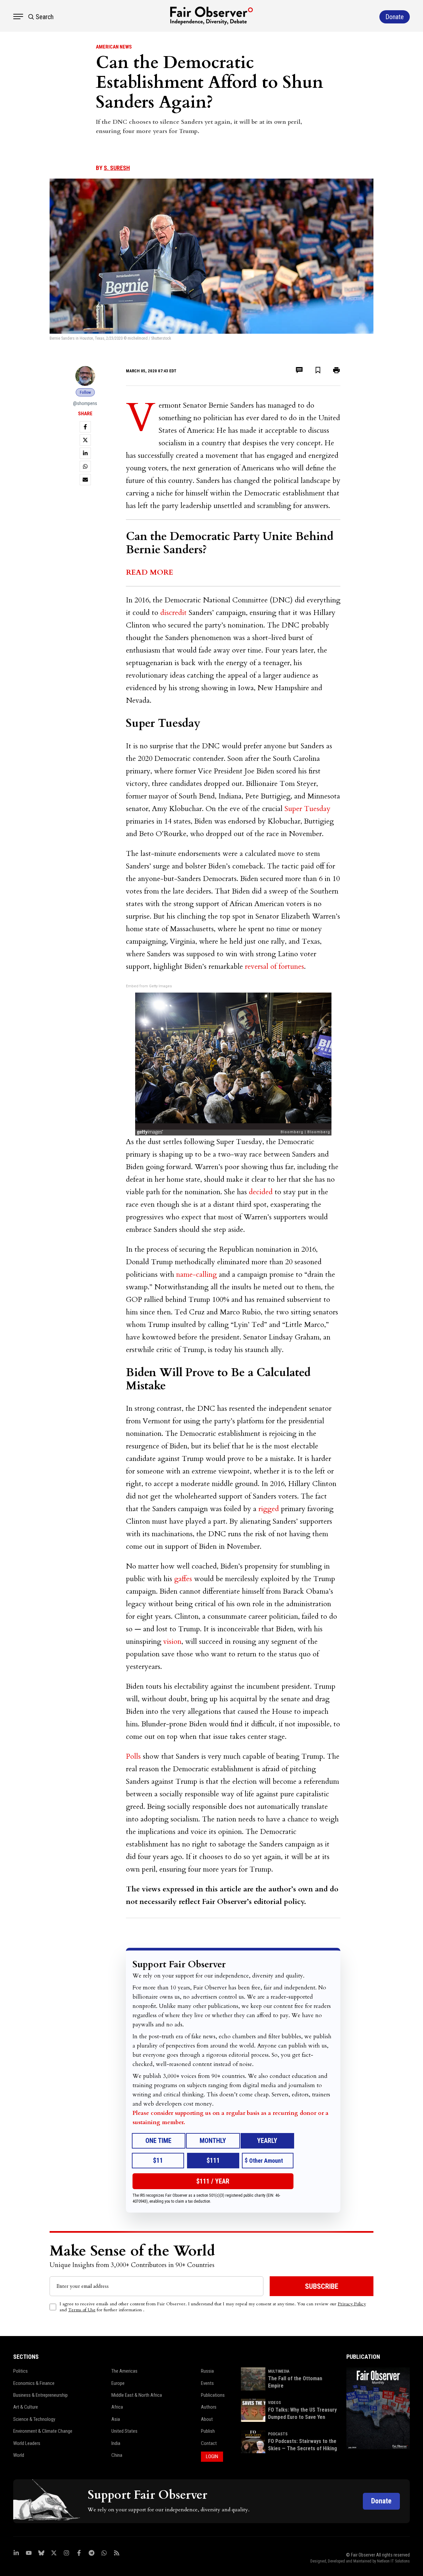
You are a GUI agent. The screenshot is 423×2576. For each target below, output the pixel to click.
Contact (209, 2443)
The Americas (124, 2371)
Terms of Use (82, 2310)
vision (172, 1642)
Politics (20, 2371)
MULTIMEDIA (279, 2371)
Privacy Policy (352, 2304)
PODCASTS (278, 2434)
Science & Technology (34, 2419)
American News (114, 47)
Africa (117, 2407)
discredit (173, 613)
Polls (133, 1756)
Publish (208, 2431)
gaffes (183, 1579)
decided (261, 1192)
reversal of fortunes (274, 966)
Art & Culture (26, 2407)
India (116, 2443)
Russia (207, 2371)
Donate (381, 2501)
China (117, 2455)
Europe (118, 2383)
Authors (209, 2407)
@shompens (85, 403)
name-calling (196, 1274)
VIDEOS (274, 2403)
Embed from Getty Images (149, 986)
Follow (85, 392)
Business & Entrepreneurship (40, 2395)
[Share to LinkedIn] (85, 453)
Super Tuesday (308, 809)
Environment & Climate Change (43, 2431)
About (207, 2419)
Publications (213, 2395)
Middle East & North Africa (137, 2395)
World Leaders (27, 2443)
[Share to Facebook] (85, 427)
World (19, 2455)
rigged (269, 1509)
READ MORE (150, 572)
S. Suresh (117, 168)
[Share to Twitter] (85, 440)
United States (124, 2431)
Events (207, 2383)
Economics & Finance (34, 2383)
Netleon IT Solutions (393, 2561)
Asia (116, 2419)
